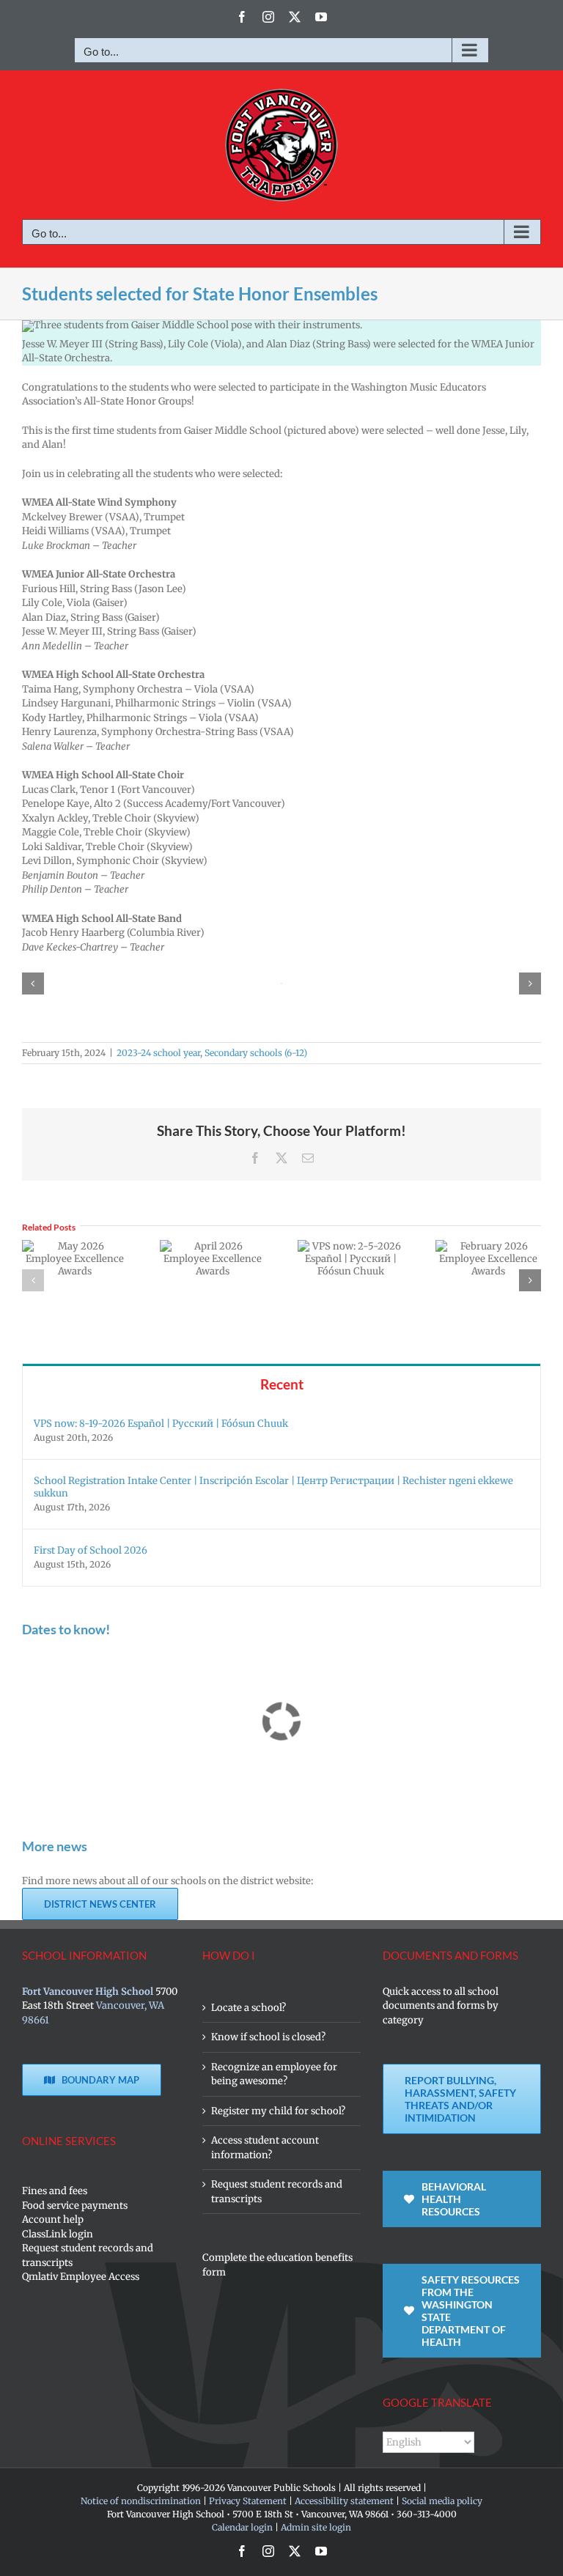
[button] (33, 983)
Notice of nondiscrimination (141, 2501)
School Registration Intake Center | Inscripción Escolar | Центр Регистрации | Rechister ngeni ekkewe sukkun (273, 1487)
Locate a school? (249, 2008)
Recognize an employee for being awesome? (274, 2074)
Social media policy (442, 2501)
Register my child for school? (278, 2111)
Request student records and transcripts (88, 2255)
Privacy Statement (248, 2501)
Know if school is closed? (268, 2037)
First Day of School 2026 (91, 1550)
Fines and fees (55, 2191)
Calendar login (242, 2527)
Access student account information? (265, 2148)
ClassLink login (58, 2234)
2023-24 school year (158, 1053)
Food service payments (75, 2206)
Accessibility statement (344, 2501)
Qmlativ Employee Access (81, 2277)
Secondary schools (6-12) (256, 1053)
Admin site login (316, 2527)
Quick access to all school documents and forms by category (441, 2006)
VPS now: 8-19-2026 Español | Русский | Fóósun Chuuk (161, 1424)
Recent (282, 1384)
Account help (53, 2219)
